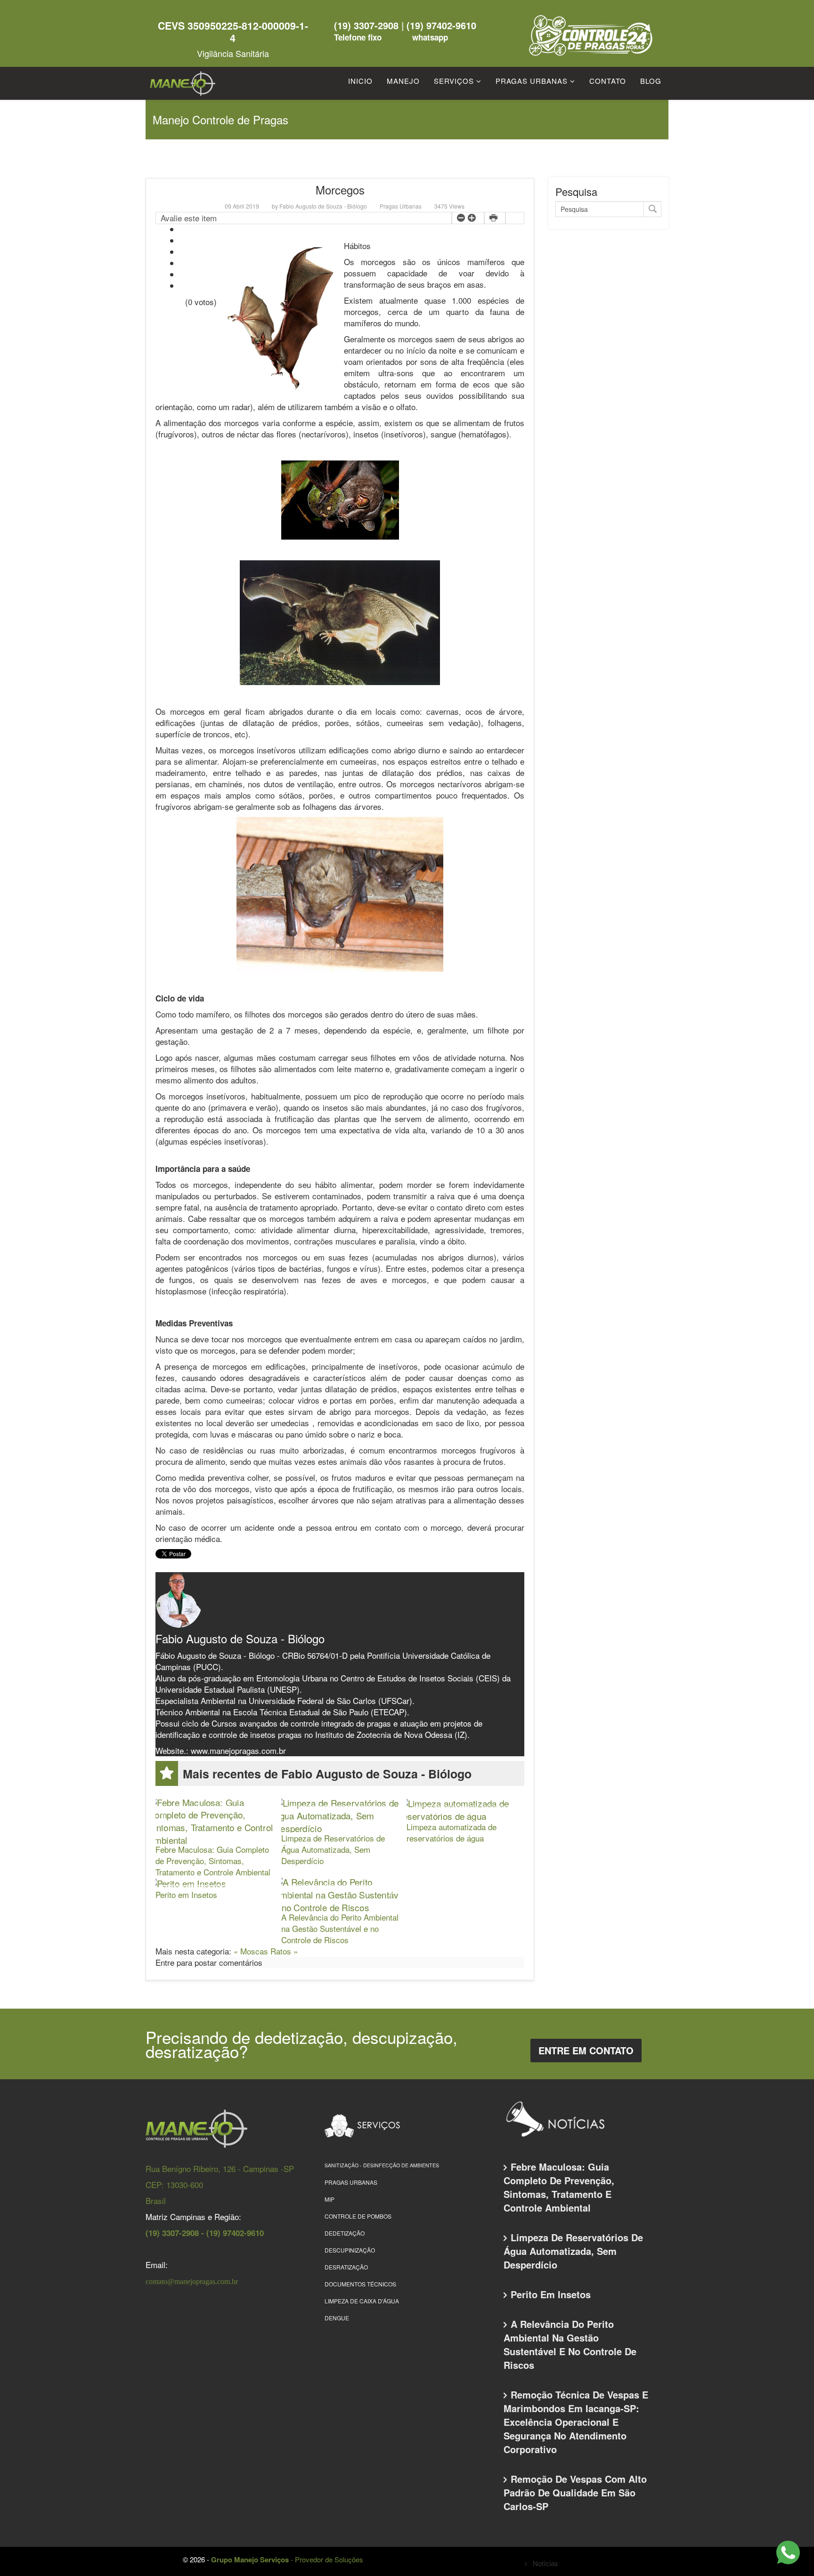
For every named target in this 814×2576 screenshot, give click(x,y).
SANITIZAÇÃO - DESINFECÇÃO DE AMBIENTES (382, 2165)
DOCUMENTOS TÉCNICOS (360, 2284)
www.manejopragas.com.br (238, 1750)
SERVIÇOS (454, 81)
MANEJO (403, 81)
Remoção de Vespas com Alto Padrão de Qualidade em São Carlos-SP (575, 2492)
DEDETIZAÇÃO (345, 2233)
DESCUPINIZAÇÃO (350, 2250)
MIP (330, 2199)
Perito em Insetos (186, 1894)
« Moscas (252, 1951)
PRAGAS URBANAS (532, 81)
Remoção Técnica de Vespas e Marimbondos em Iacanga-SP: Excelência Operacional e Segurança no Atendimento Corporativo (576, 2422)
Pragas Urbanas (401, 206)
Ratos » (284, 1951)
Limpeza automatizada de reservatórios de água (452, 1832)
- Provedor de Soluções (287, 2559)
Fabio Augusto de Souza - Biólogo (323, 206)
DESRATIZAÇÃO (346, 2267)
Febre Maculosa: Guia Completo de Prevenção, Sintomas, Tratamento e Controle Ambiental (213, 1861)
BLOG (651, 81)
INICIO (360, 81)
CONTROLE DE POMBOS (358, 2216)
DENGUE (337, 2318)
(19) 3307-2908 (368, 25)
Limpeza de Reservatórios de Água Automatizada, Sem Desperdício (333, 1849)
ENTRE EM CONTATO (586, 2050)
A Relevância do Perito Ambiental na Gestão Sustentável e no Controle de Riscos (340, 1928)
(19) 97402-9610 (441, 25)
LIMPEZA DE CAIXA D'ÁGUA (362, 2301)
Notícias (545, 2563)
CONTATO (608, 81)
